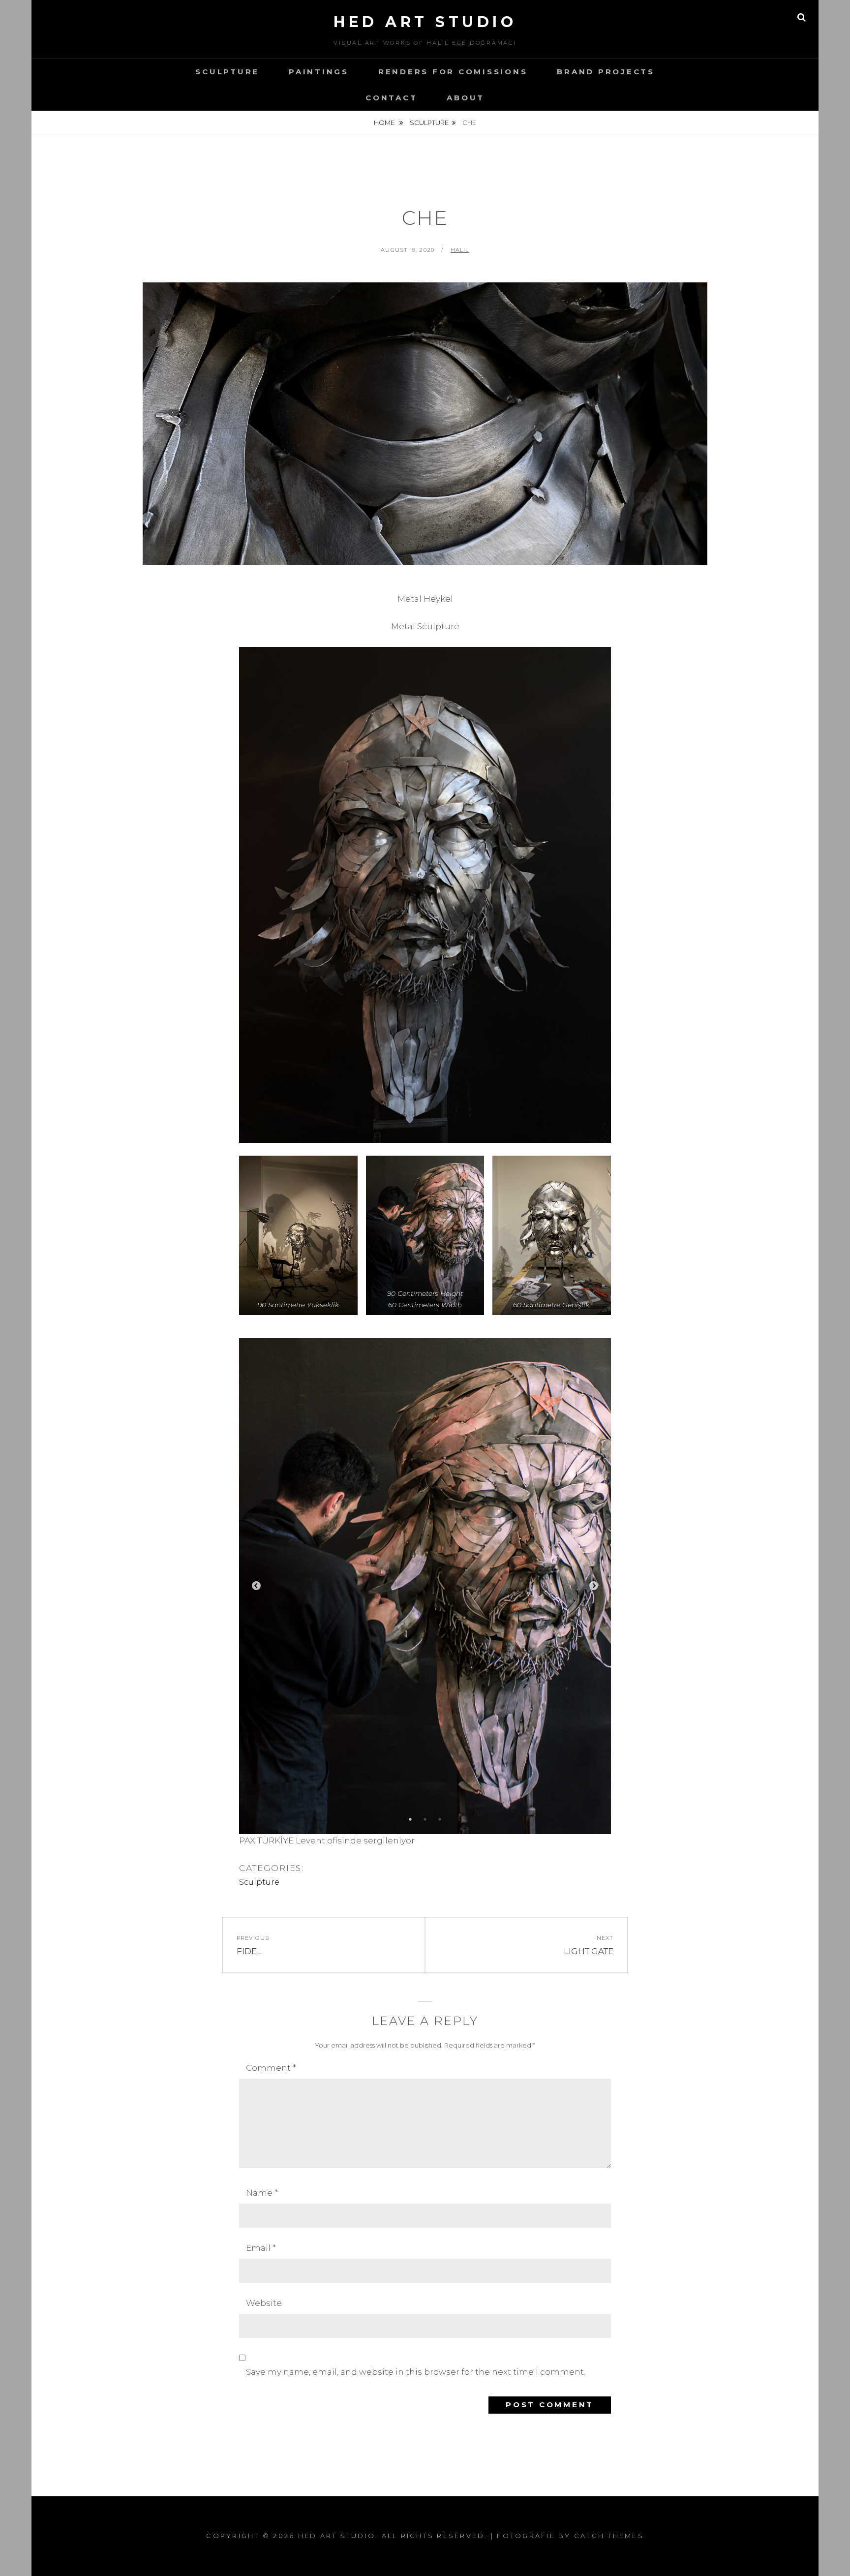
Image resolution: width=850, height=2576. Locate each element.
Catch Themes (609, 2536)
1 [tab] (410, 1819)
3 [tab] (440, 1819)
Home (385, 123)
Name (262, 2193)
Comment (271, 2068)
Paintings (319, 72)
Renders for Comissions (453, 72)
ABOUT (466, 98)
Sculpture (227, 72)
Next (594, 1586)
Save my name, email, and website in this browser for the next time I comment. (416, 2372)
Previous (256, 1586)
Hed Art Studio (425, 22)
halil (460, 250)
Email (261, 2248)
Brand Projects (606, 72)
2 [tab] (425, 1819)
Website (264, 2303)
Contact (391, 98)
